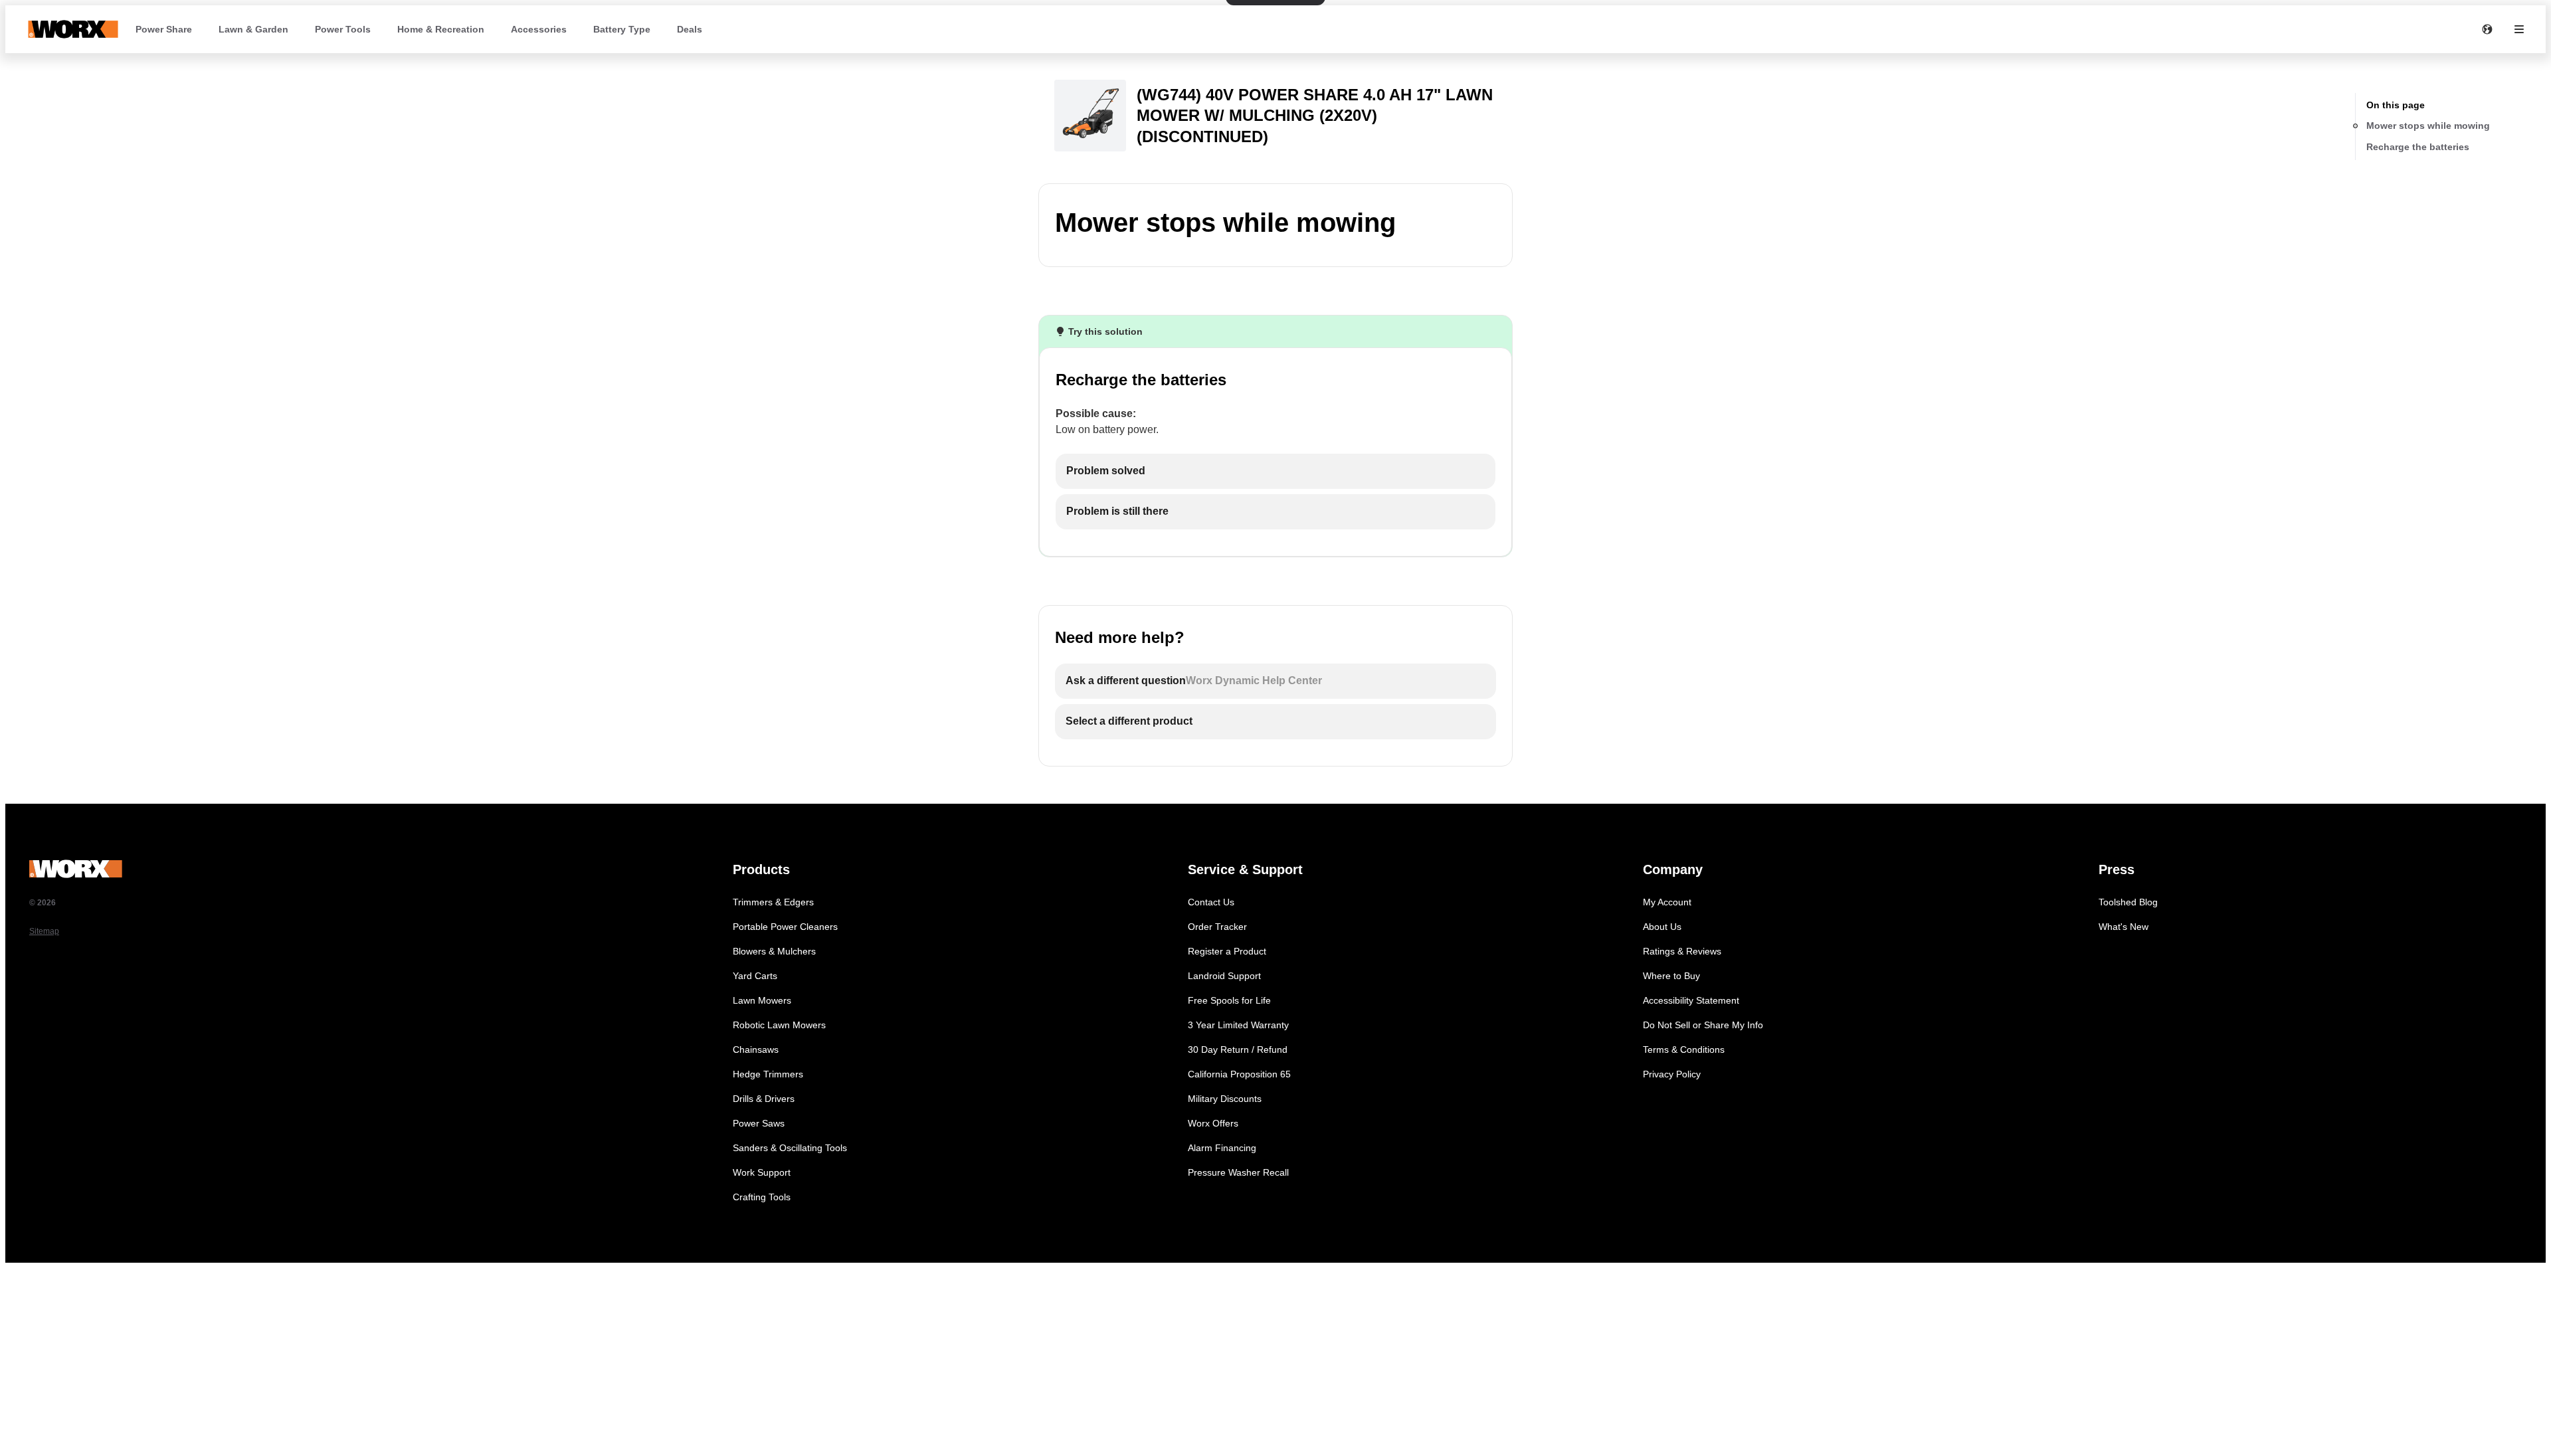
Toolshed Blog (2128, 902)
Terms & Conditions (1684, 1049)
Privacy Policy (1672, 1074)
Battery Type (622, 29)
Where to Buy (1671, 976)
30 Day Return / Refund (1238, 1049)
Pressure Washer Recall (1238, 1172)
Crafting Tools (762, 1197)
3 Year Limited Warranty (1238, 1025)
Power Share (164, 29)
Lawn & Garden (253, 29)
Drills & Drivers (764, 1099)
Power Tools (343, 29)
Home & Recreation (441, 29)
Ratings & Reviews (1682, 951)
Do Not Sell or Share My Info (1703, 1025)
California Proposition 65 (1239, 1074)
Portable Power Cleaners (785, 927)
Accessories (539, 29)
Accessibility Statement (1691, 1000)
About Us (1662, 927)
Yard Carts (755, 976)
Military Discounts (1225, 1099)
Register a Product (1227, 951)
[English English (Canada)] (2487, 29)
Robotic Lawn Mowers (779, 1025)
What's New (2124, 927)
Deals (690, 29)
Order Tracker (1217, 927)
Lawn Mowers (762, 1000)
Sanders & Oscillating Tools (790, 1148)
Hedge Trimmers (768, 1074)
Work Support (762, 1172)
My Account (1667, 902)
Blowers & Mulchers (774, 951)
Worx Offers (1213, 1123)
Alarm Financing (1222, 1148)
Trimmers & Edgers (773, 902)
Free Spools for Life (1229, 1000)
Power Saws (759, 1123)
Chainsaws (756, 1049)
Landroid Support (1224, 976)
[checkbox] (1275, 471)
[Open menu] (2519, 29)
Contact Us (1211, 902)
